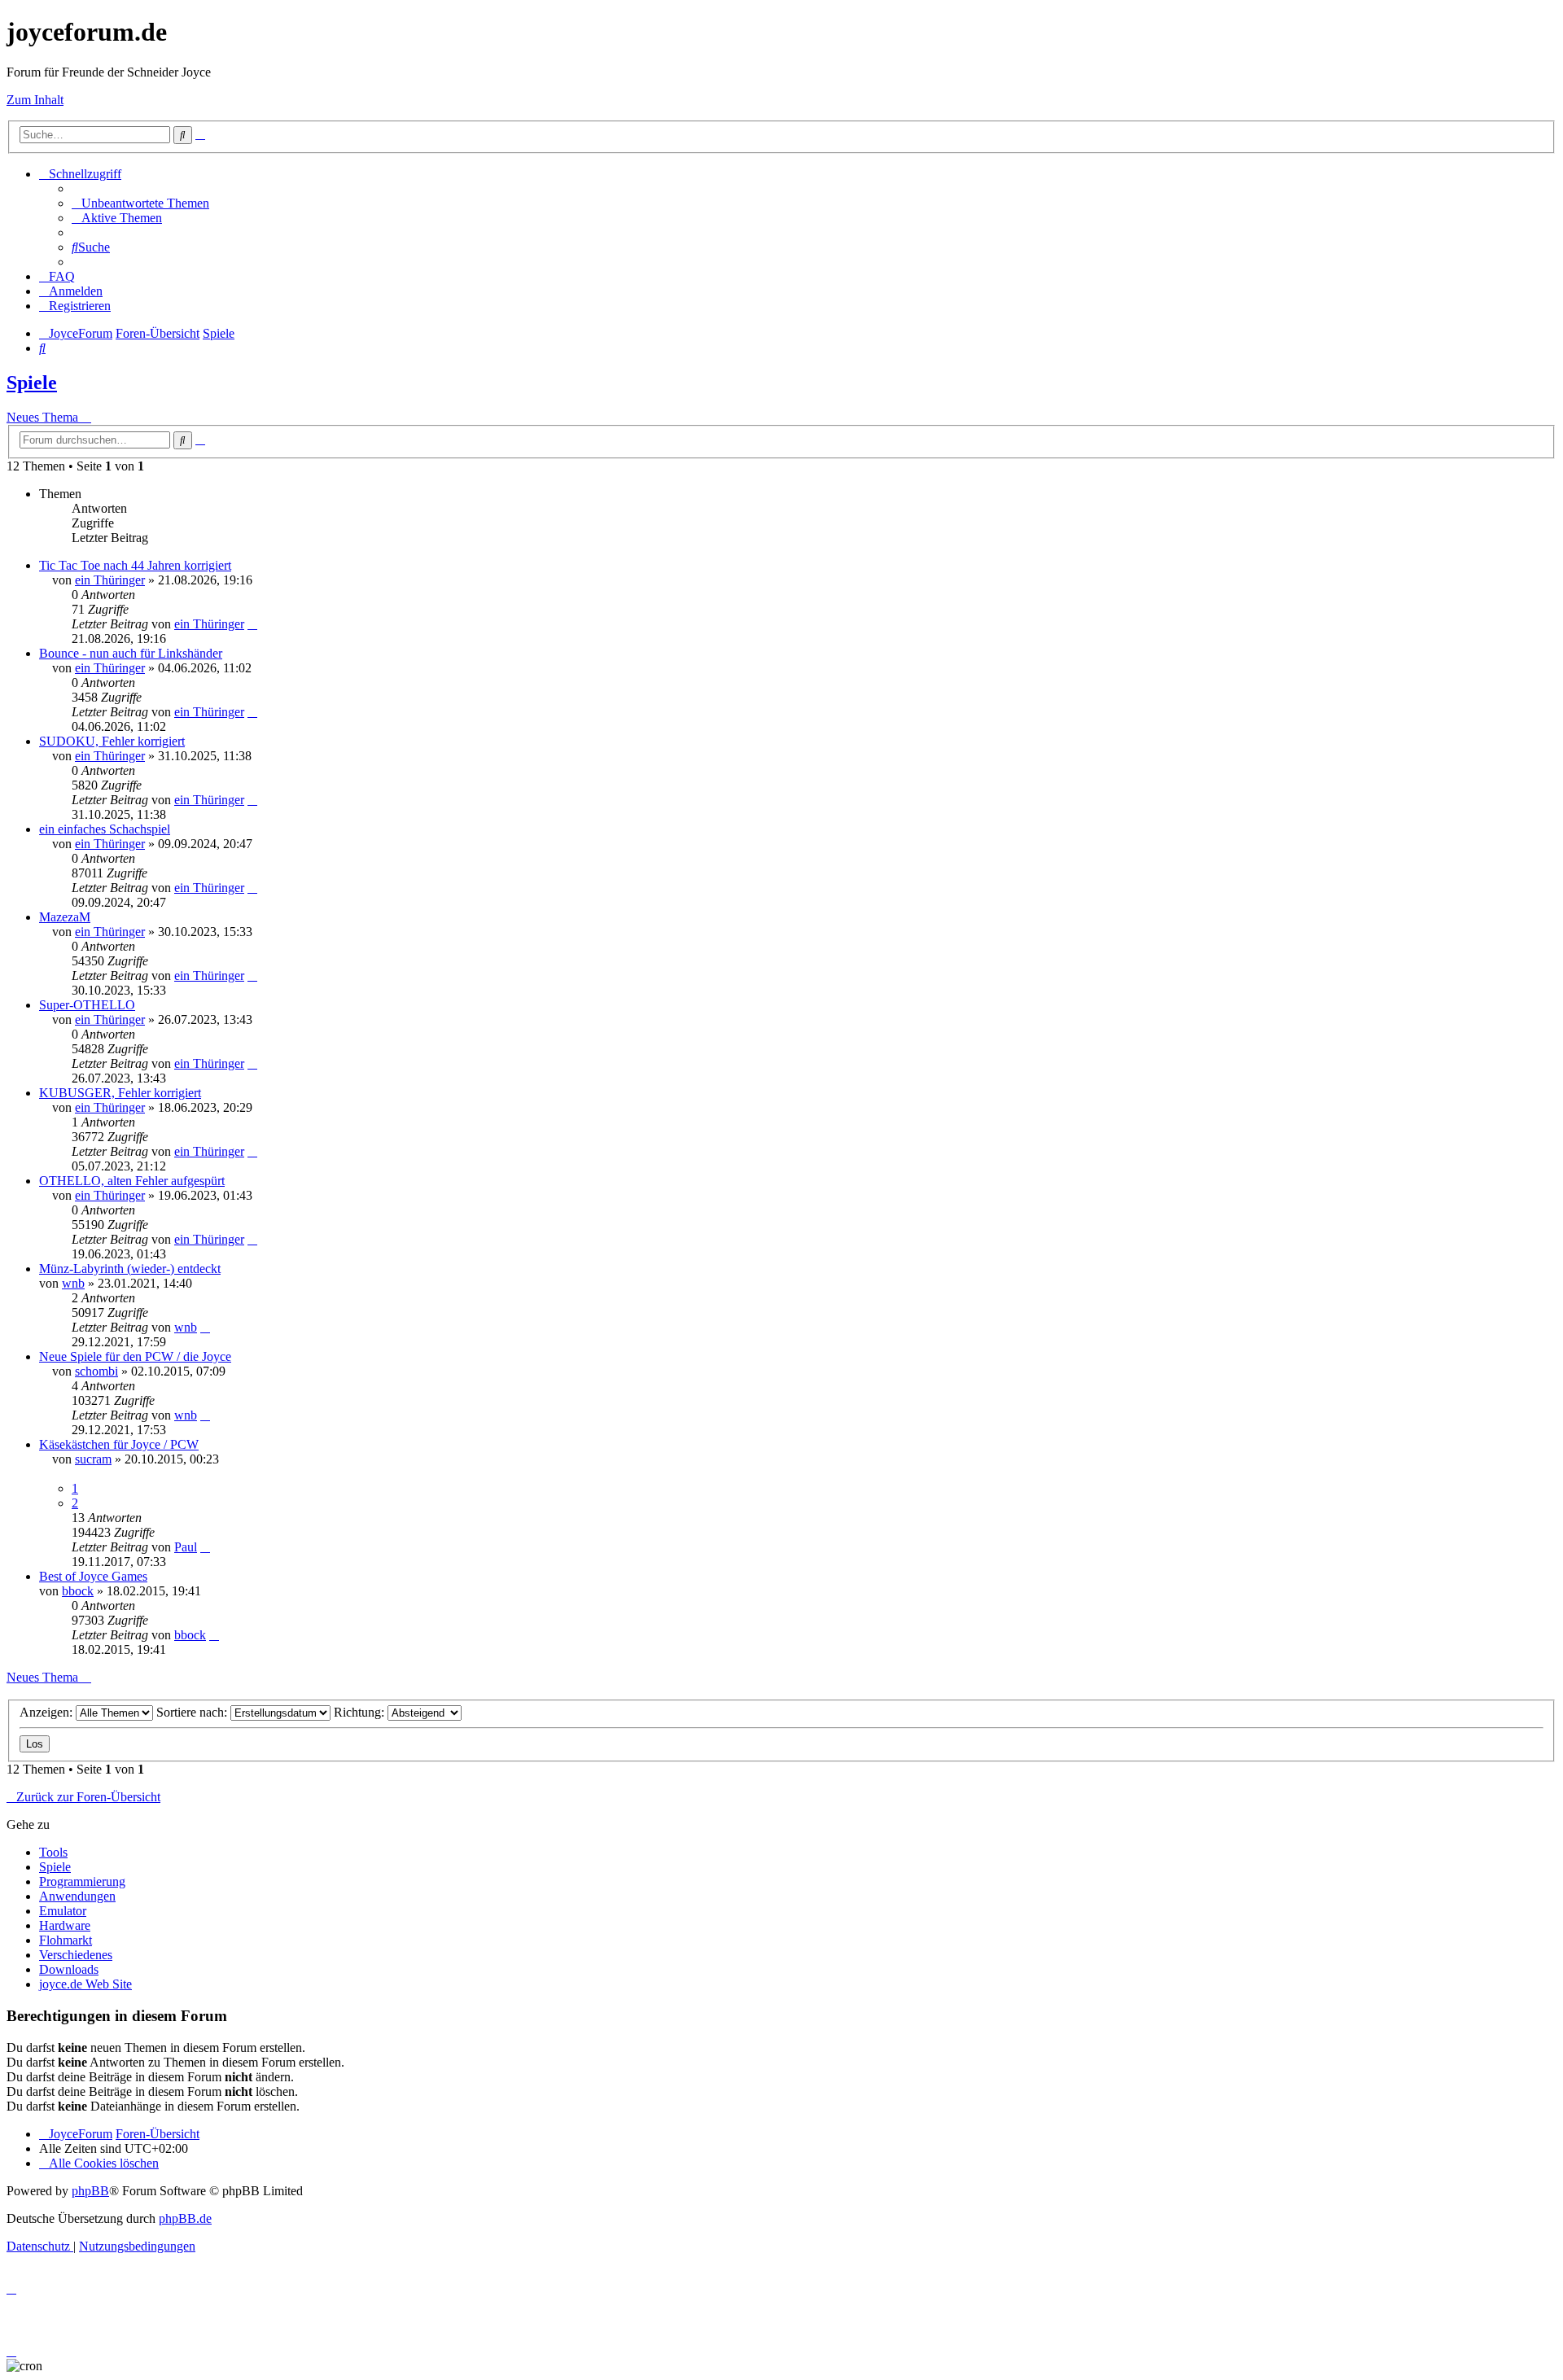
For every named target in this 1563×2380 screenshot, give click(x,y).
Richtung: (361, 1712)
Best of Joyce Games (93, 1576)
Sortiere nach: (193, 1712)
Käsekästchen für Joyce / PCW (119, 1444)
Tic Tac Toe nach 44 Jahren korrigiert (135, 565)
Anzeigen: (48, 1712)
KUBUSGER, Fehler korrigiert (120, 1093)
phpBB (90, 2191)
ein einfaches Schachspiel (105, 829)
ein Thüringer (110, 580)
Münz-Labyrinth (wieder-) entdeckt (130, 1269)
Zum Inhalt (35, 100)
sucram (93, 1459)
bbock (78, 1591)
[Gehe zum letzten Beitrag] (252, 624)
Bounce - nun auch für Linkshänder (131, 653)
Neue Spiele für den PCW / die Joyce (135, 1356)
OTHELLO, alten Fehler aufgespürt (132, 1181)
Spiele (32, 383)
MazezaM (65, 917)
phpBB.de (185, 2218)
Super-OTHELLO (87, 1005)
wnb (73, 1283)
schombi (96, 1371)
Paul (186, 1547)
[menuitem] (140, 203)
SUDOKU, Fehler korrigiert (112, 741)
